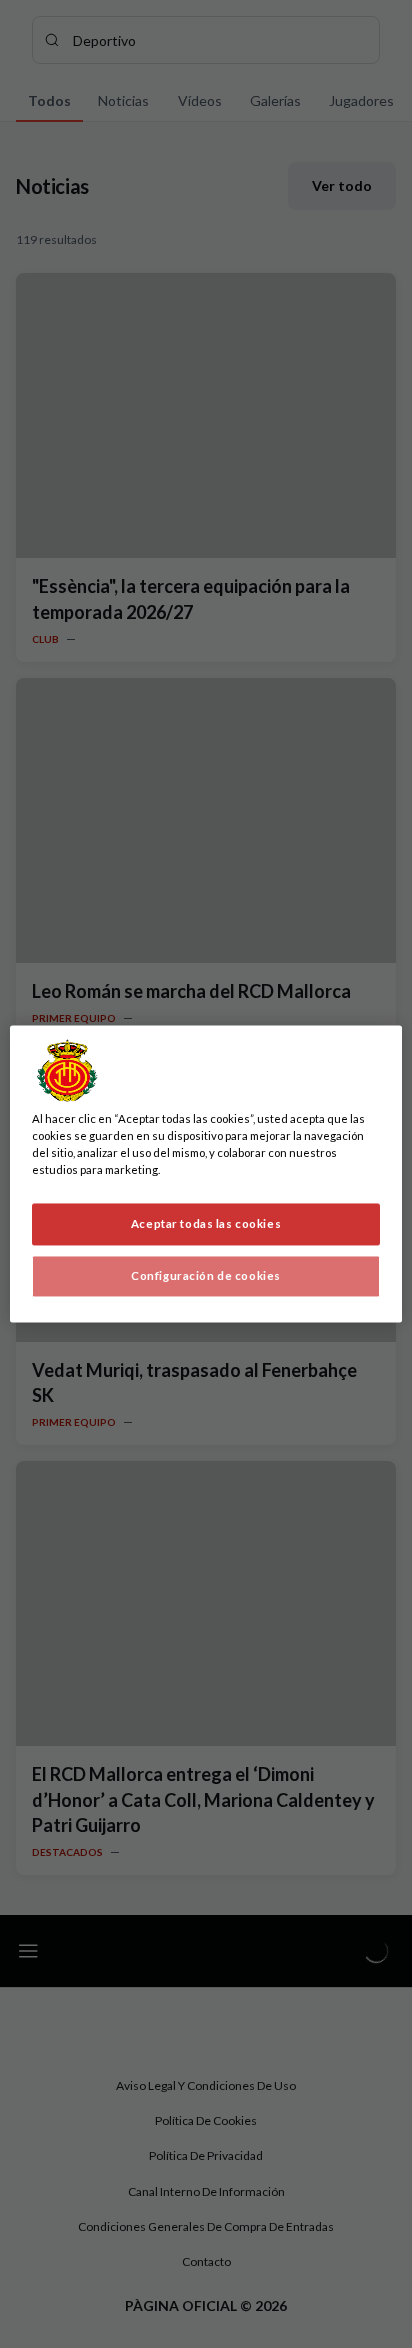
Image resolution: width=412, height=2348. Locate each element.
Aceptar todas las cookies (206, 1224)
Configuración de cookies (206, 1276)
